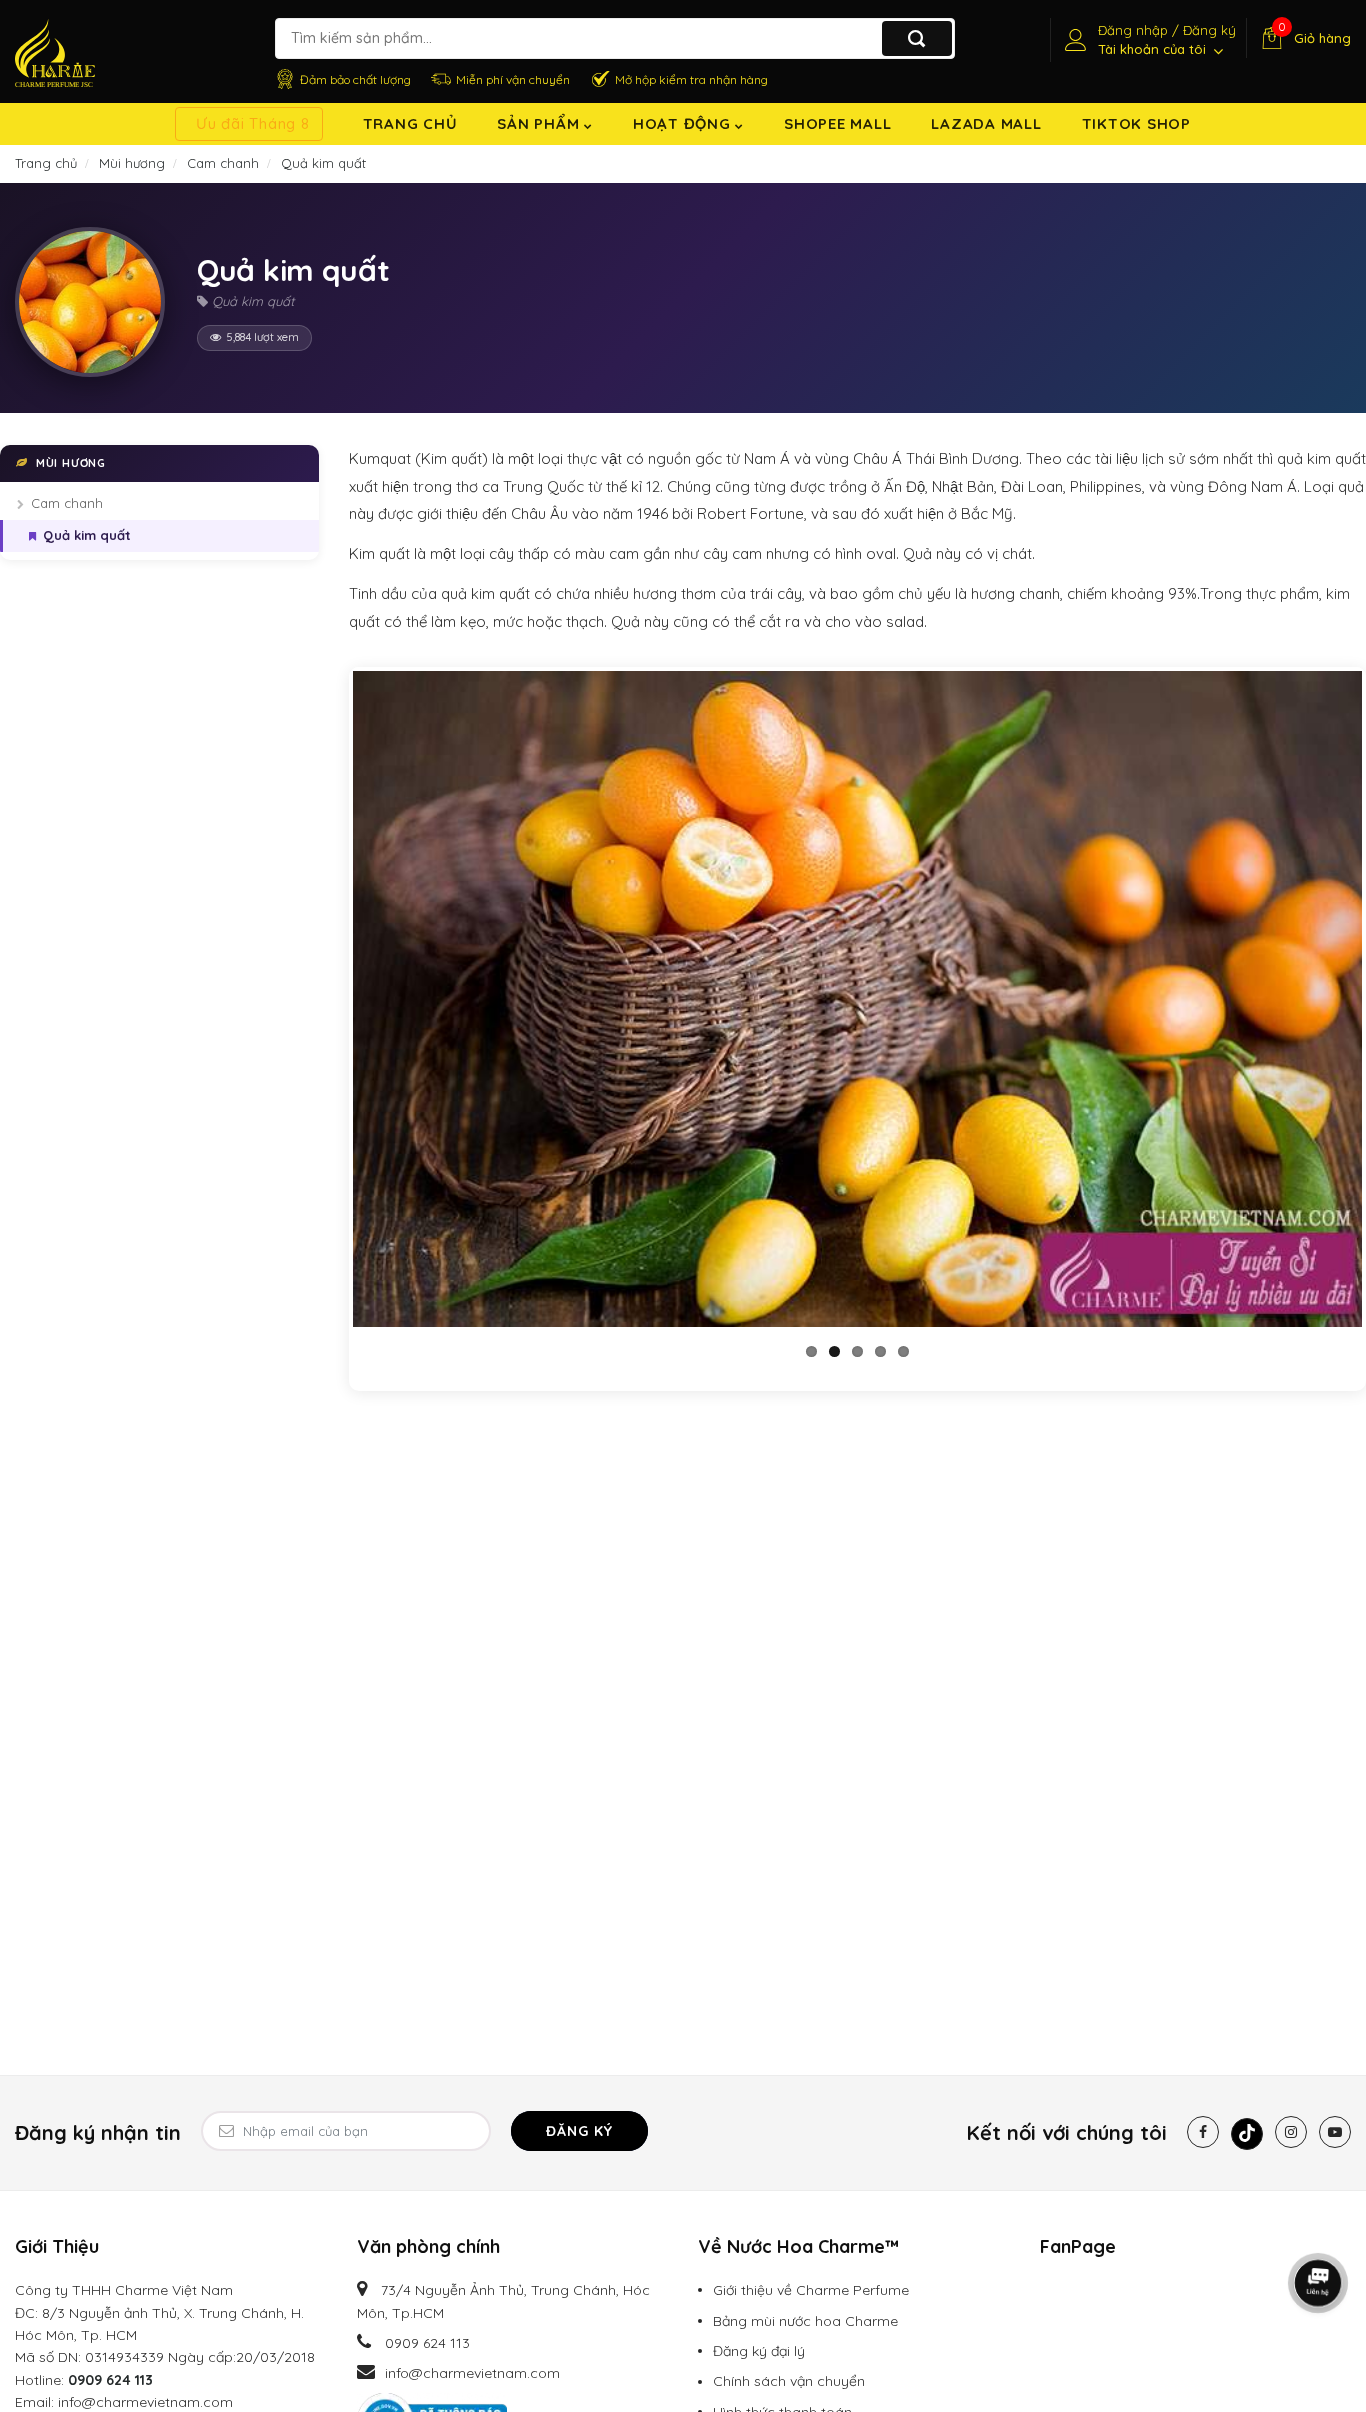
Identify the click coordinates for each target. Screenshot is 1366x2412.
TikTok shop (1136, 123)
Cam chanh (67, 504)
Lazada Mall (986, 123)
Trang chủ (410, 123)
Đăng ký (579, 2131)
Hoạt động (684, 123)
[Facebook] (1203, 2132)
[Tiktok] (1247, 2134)
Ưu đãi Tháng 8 (253, 123)
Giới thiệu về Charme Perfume (811, 2290)
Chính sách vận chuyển (789, 2381)
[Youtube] (1335, 2132)
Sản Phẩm (540, 123)
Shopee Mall (837, 123)
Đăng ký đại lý (759, 2351)
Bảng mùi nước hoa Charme (805, 2321)
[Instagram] (1291, 2132)
